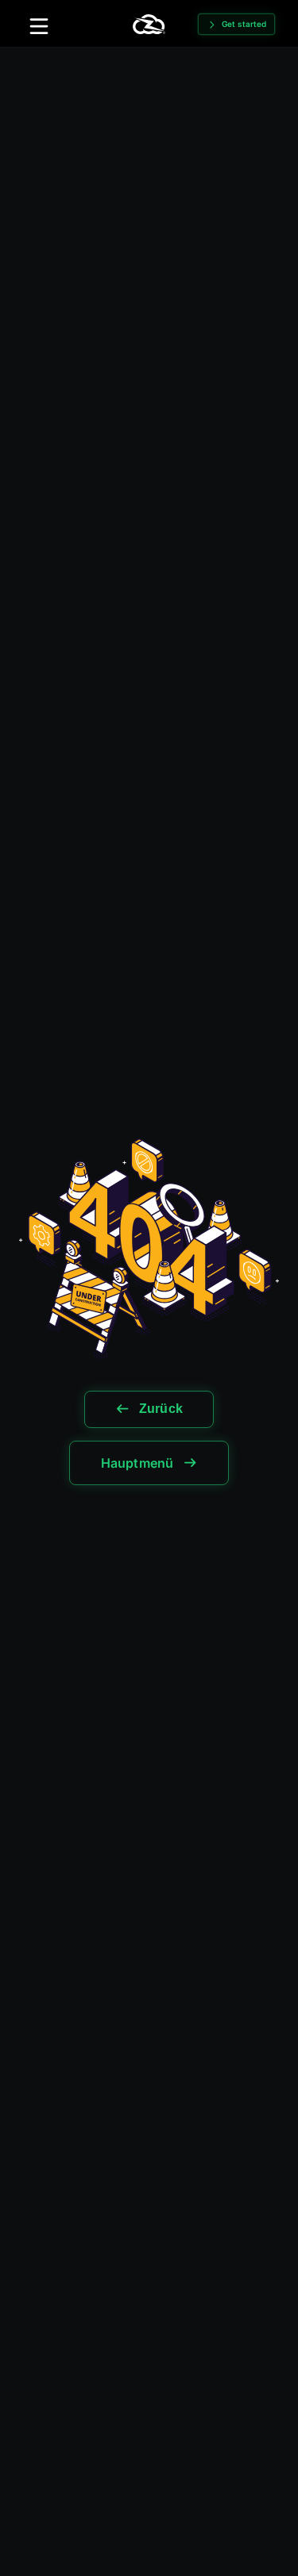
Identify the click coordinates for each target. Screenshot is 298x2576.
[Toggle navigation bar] (39, 26)
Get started (244, 24)
